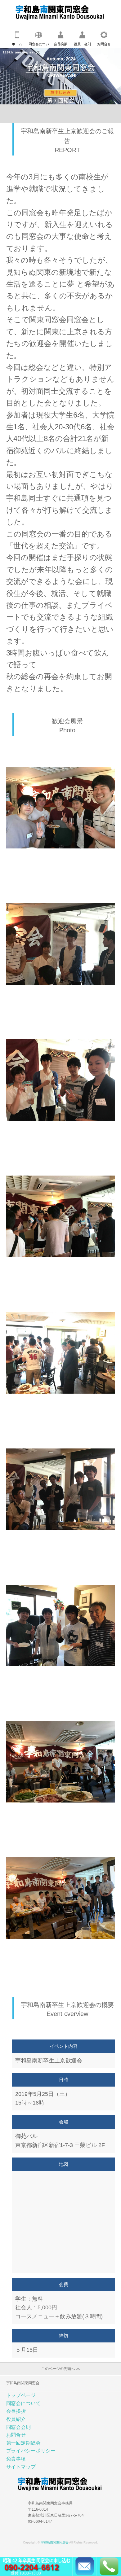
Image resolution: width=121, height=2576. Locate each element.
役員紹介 (16, 2419)
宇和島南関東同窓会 (55, 2542)
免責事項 (16, 2459)
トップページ (21, 2395)
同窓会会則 (19, 2427)
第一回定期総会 (24, 2443)
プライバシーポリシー (31, 2451)
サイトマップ (21, 2467)
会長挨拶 (60, 44)
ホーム (17, 44)
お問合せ (104, 44)
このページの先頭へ (58, 2369)
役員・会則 (82, 44)
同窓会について (39, 45)
